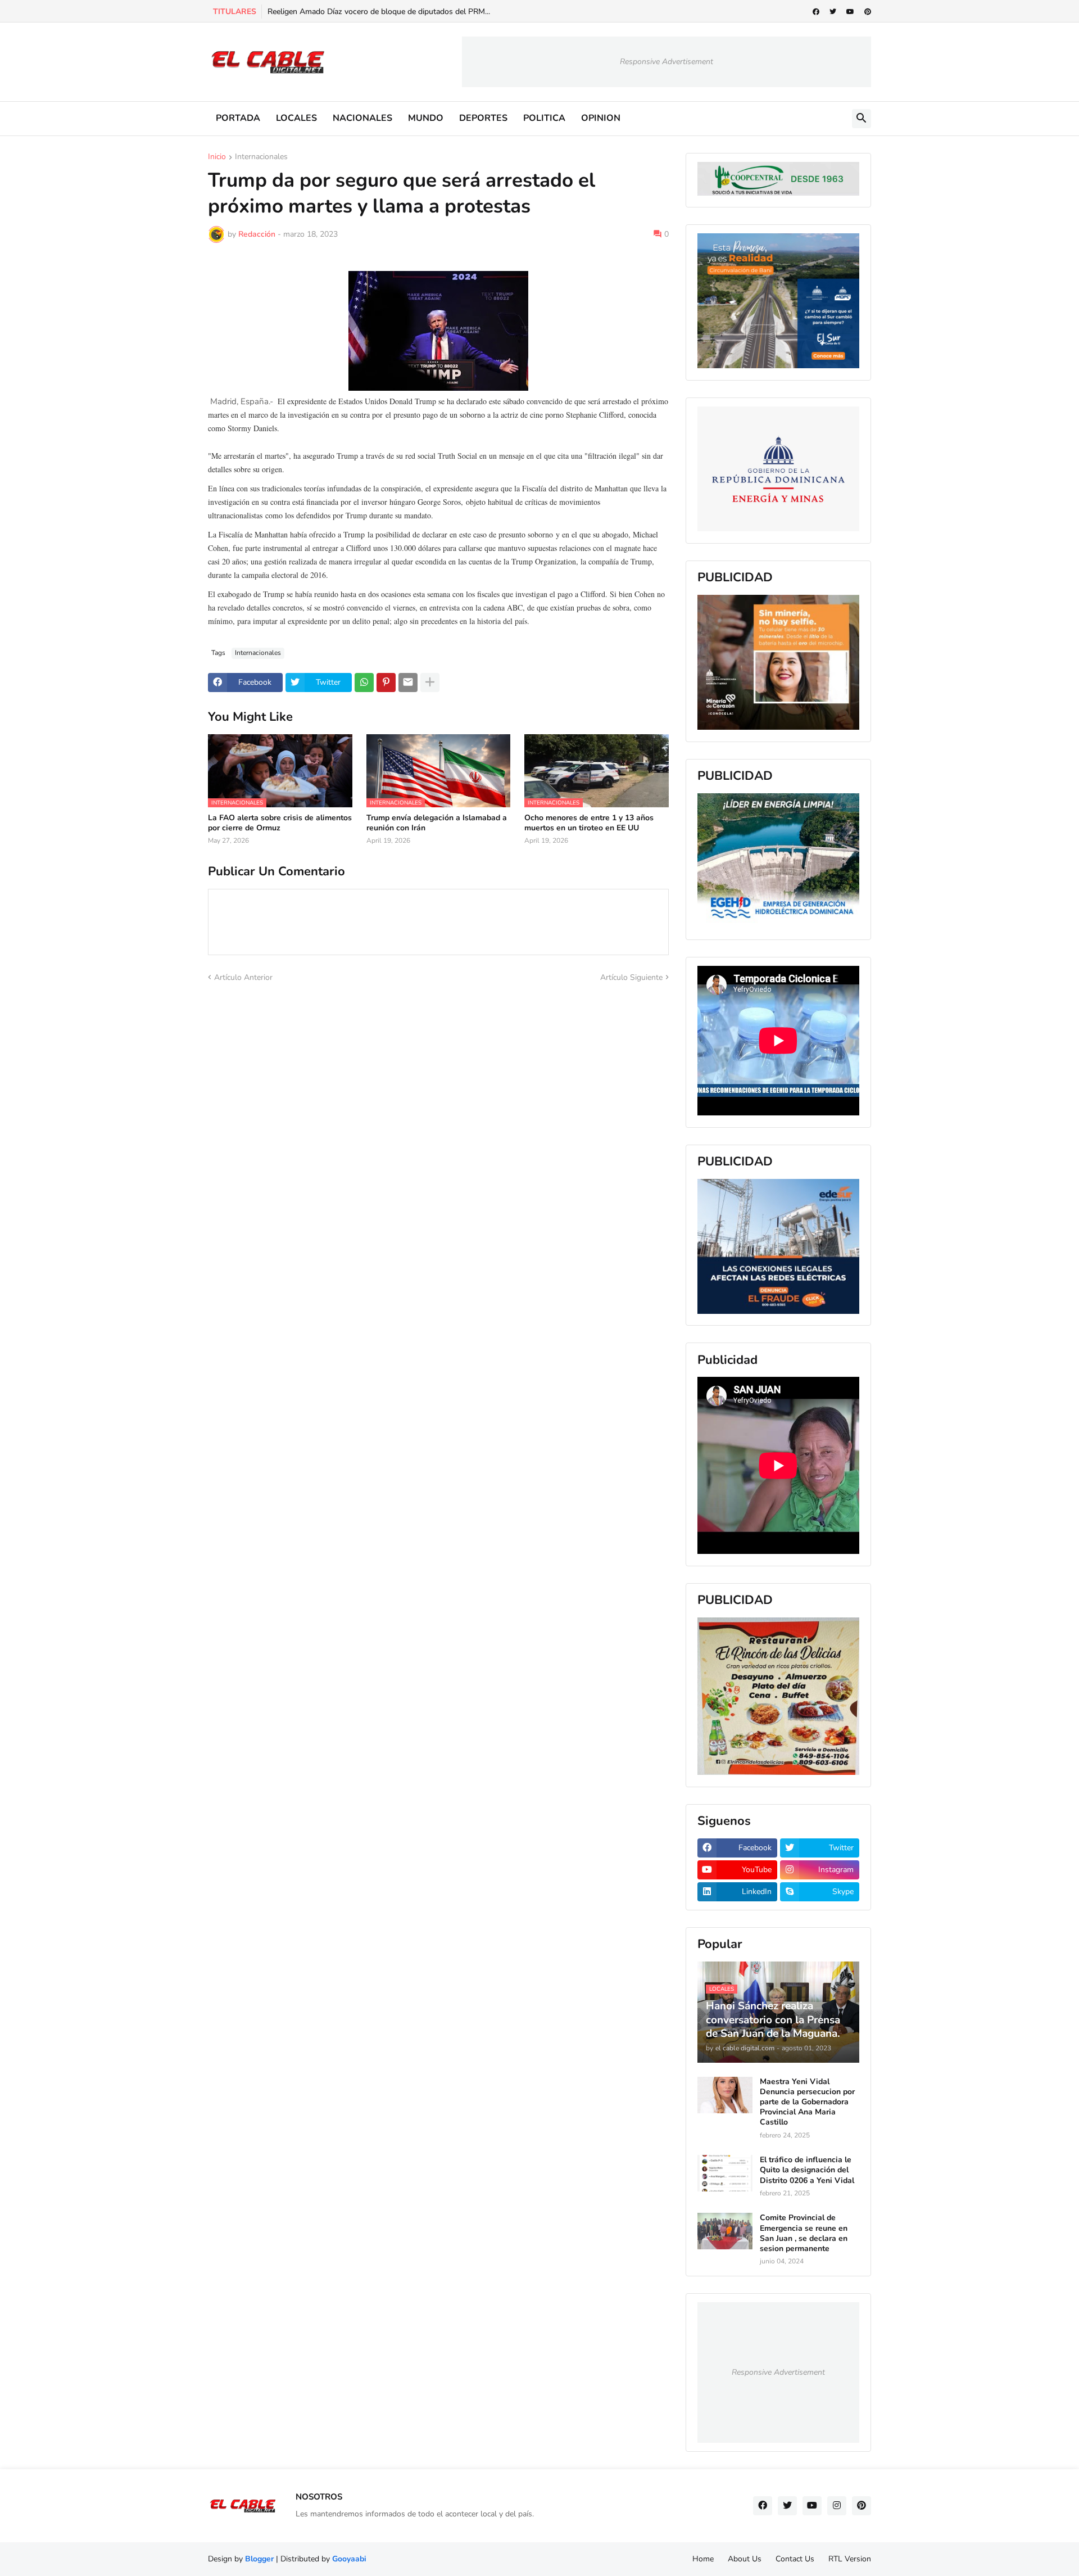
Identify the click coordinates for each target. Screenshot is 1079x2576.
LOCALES (296, 118)
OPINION (601, 118)
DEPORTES (483, 118)
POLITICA (544, 118)
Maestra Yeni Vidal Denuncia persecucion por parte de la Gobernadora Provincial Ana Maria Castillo (807, 2102)
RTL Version (850, 2559)
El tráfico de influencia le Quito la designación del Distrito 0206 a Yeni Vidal (807, 2170)
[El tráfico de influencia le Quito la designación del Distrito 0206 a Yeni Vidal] (725, 2173)
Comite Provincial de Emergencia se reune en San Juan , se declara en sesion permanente (804, 2233)
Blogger (259, 2559)
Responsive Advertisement (667, 62)
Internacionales (261, 157)
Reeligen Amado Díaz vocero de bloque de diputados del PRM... (379, 12)
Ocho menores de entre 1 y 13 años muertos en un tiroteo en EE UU (589, 823)
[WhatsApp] (364, 683)
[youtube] (850, 12)
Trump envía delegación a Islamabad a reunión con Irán (437, 823)
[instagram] (837, 2506)
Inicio (217, 157)
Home (703, 2559)
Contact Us (795, 2559)
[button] (862, 119)
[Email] (408, 683)
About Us (745, 2559)
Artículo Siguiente (631, 977)
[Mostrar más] (430, 683)
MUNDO (426, 118)
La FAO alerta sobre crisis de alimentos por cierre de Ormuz (280, 823)
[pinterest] (868, 12)
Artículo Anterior (243, 977)
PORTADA (238, 118)
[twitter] (833, 12)
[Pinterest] (386, 683)
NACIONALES (362, 118)
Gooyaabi (349, 2559)
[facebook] (816, 12)
